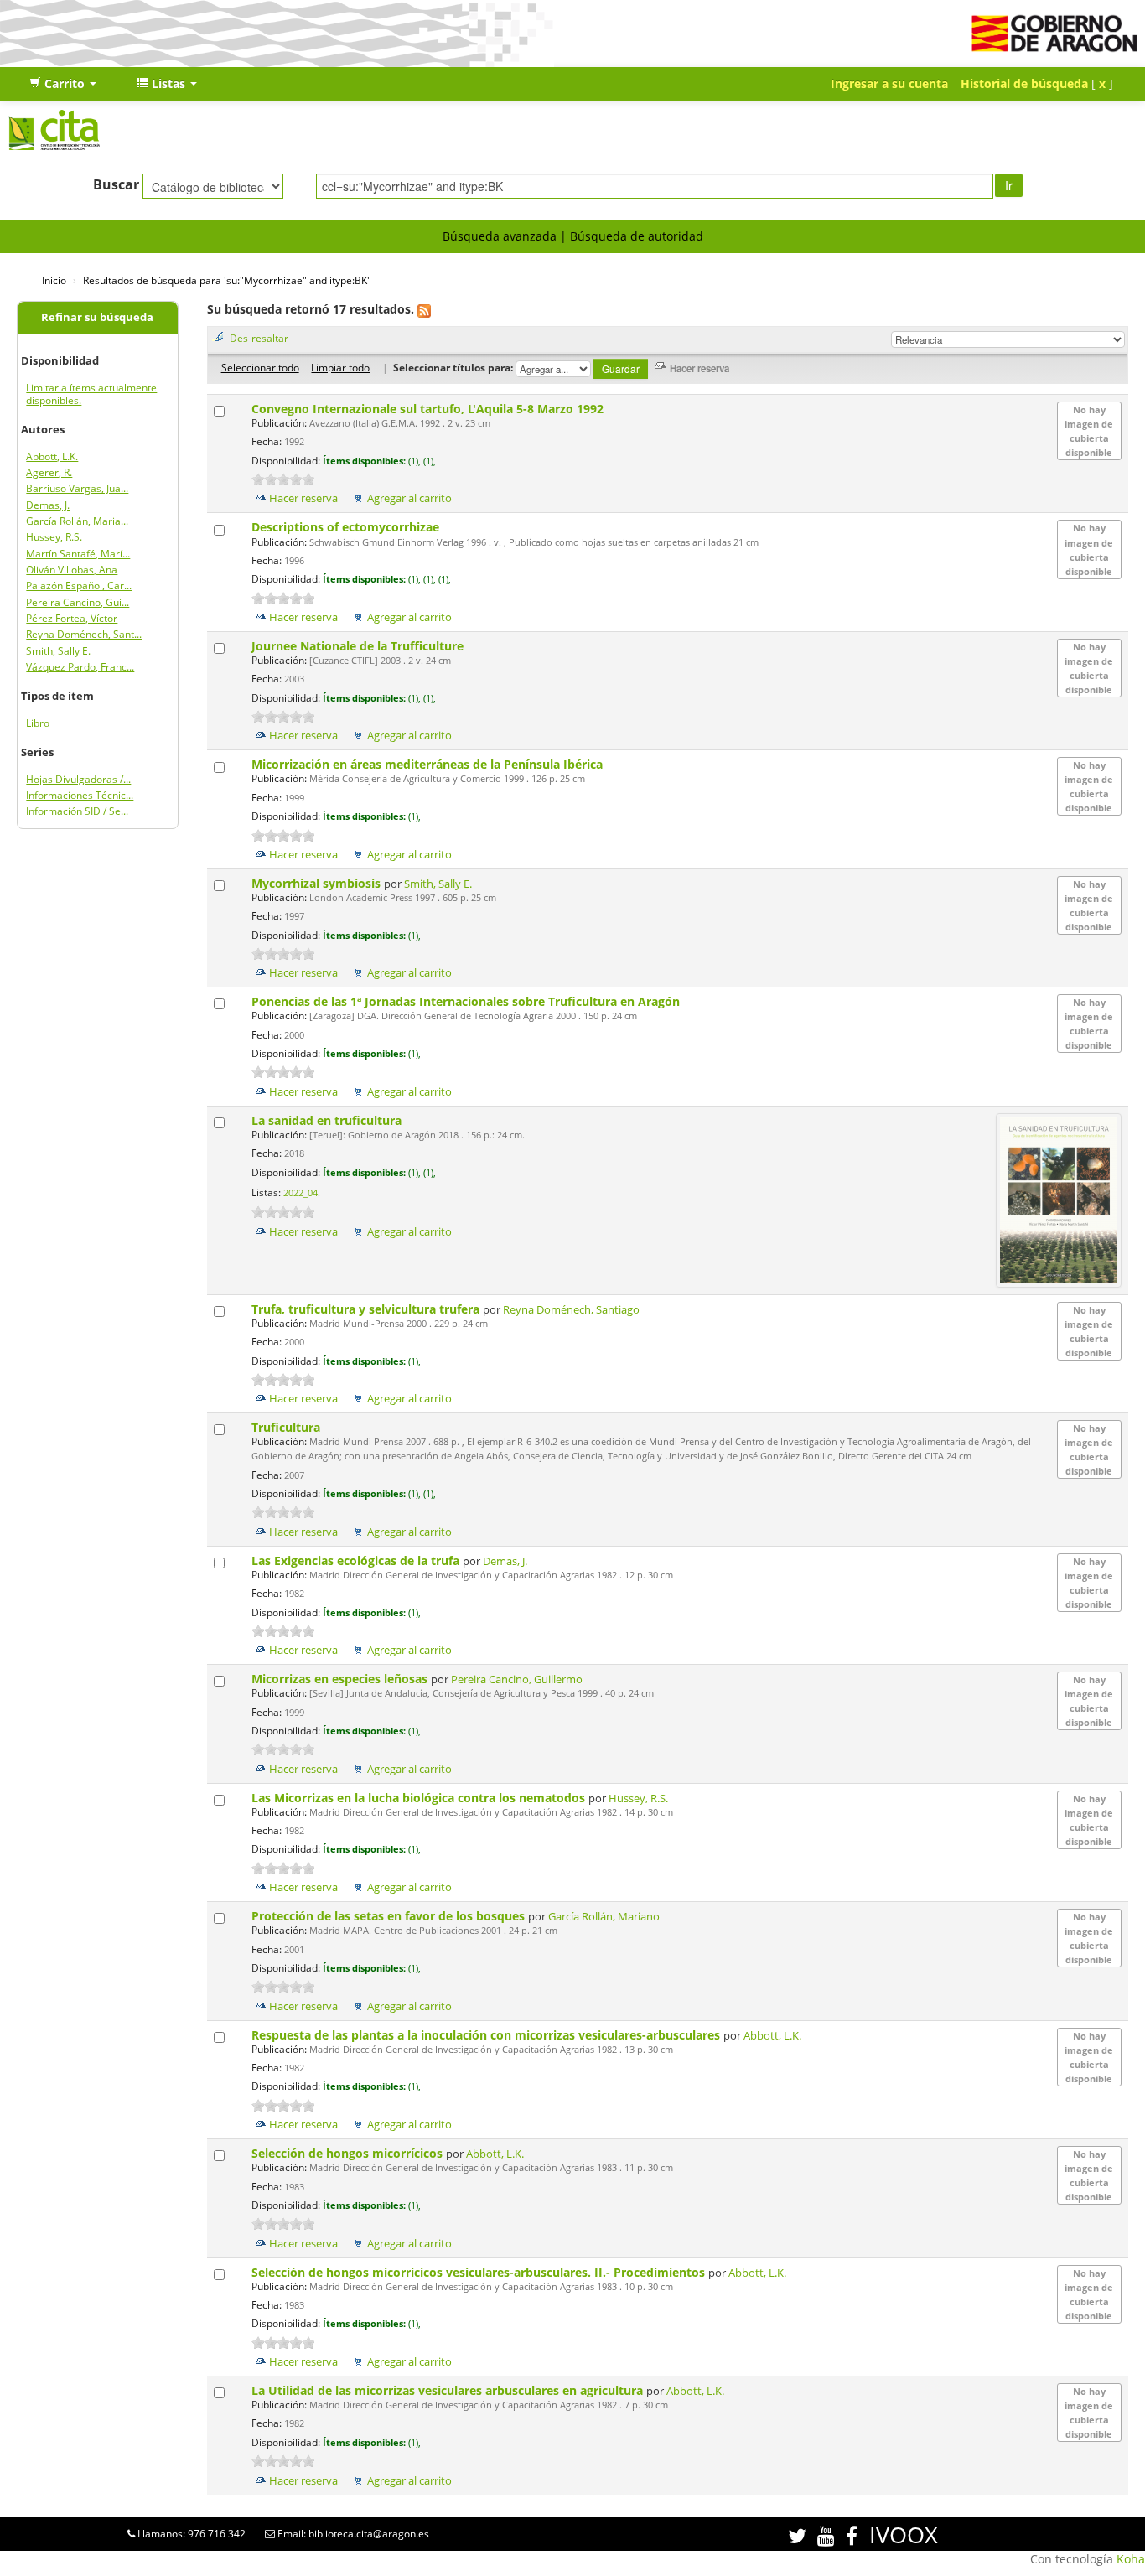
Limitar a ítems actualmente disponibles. (91, 394)
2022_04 (300, 1193)
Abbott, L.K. (52, 456)
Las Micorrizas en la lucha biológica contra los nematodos (420, 1798)
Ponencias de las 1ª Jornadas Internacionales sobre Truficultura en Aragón (467, 1001)
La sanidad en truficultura (328, 1120)
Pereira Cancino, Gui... (78, 602)
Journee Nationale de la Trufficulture (359, 646)
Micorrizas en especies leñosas (341, 1679)
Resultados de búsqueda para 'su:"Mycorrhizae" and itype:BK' (226, 280)
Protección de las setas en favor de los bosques (390, 1916)
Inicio (54, 280)
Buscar (116, 184)
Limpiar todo (340, 367)
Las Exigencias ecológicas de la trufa (357, 1560)
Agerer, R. (49, 472)
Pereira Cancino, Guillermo (517, 1679)
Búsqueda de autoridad (637, 236)
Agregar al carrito (409, 498)
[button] (63, 84)
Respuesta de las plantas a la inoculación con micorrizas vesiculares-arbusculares (487, 2035)
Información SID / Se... (77, 811)
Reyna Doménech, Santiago (571, 1310)
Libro (38, 723)
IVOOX (904, 2535)
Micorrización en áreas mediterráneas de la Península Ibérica (429, 764)
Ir (1009, 185)
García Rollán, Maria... (77, 521)
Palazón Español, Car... (79, 586)
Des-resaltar (259, 338)
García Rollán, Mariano (604, 1917)
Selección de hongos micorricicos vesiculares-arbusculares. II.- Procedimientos (480, 2272)
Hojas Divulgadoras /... (78, 779)
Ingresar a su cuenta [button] (889, 83)
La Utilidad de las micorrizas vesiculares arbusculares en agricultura (449, 2390)
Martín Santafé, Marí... (78, 554)
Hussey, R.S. (54, 537)
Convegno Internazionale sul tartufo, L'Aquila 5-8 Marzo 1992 (429, 409)
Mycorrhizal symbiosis (318, 883)
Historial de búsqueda (1024, 83)
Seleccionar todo (260, 367)
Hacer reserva (303, 498)
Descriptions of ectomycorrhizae (347, 527)
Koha (1131, 2559)
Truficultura (288, 1427)
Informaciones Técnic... (80, 795)
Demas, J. (48, 505)
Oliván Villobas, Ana (72, 570)
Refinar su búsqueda (97, 317)
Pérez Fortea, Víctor (72, 618)
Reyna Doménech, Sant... (84, 634)
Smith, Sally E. (58, 651)
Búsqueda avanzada (500, 236)
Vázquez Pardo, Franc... (80, 667)
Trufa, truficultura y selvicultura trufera (367, 1309)
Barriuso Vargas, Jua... (77, 488)
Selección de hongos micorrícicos (349, 2153)
